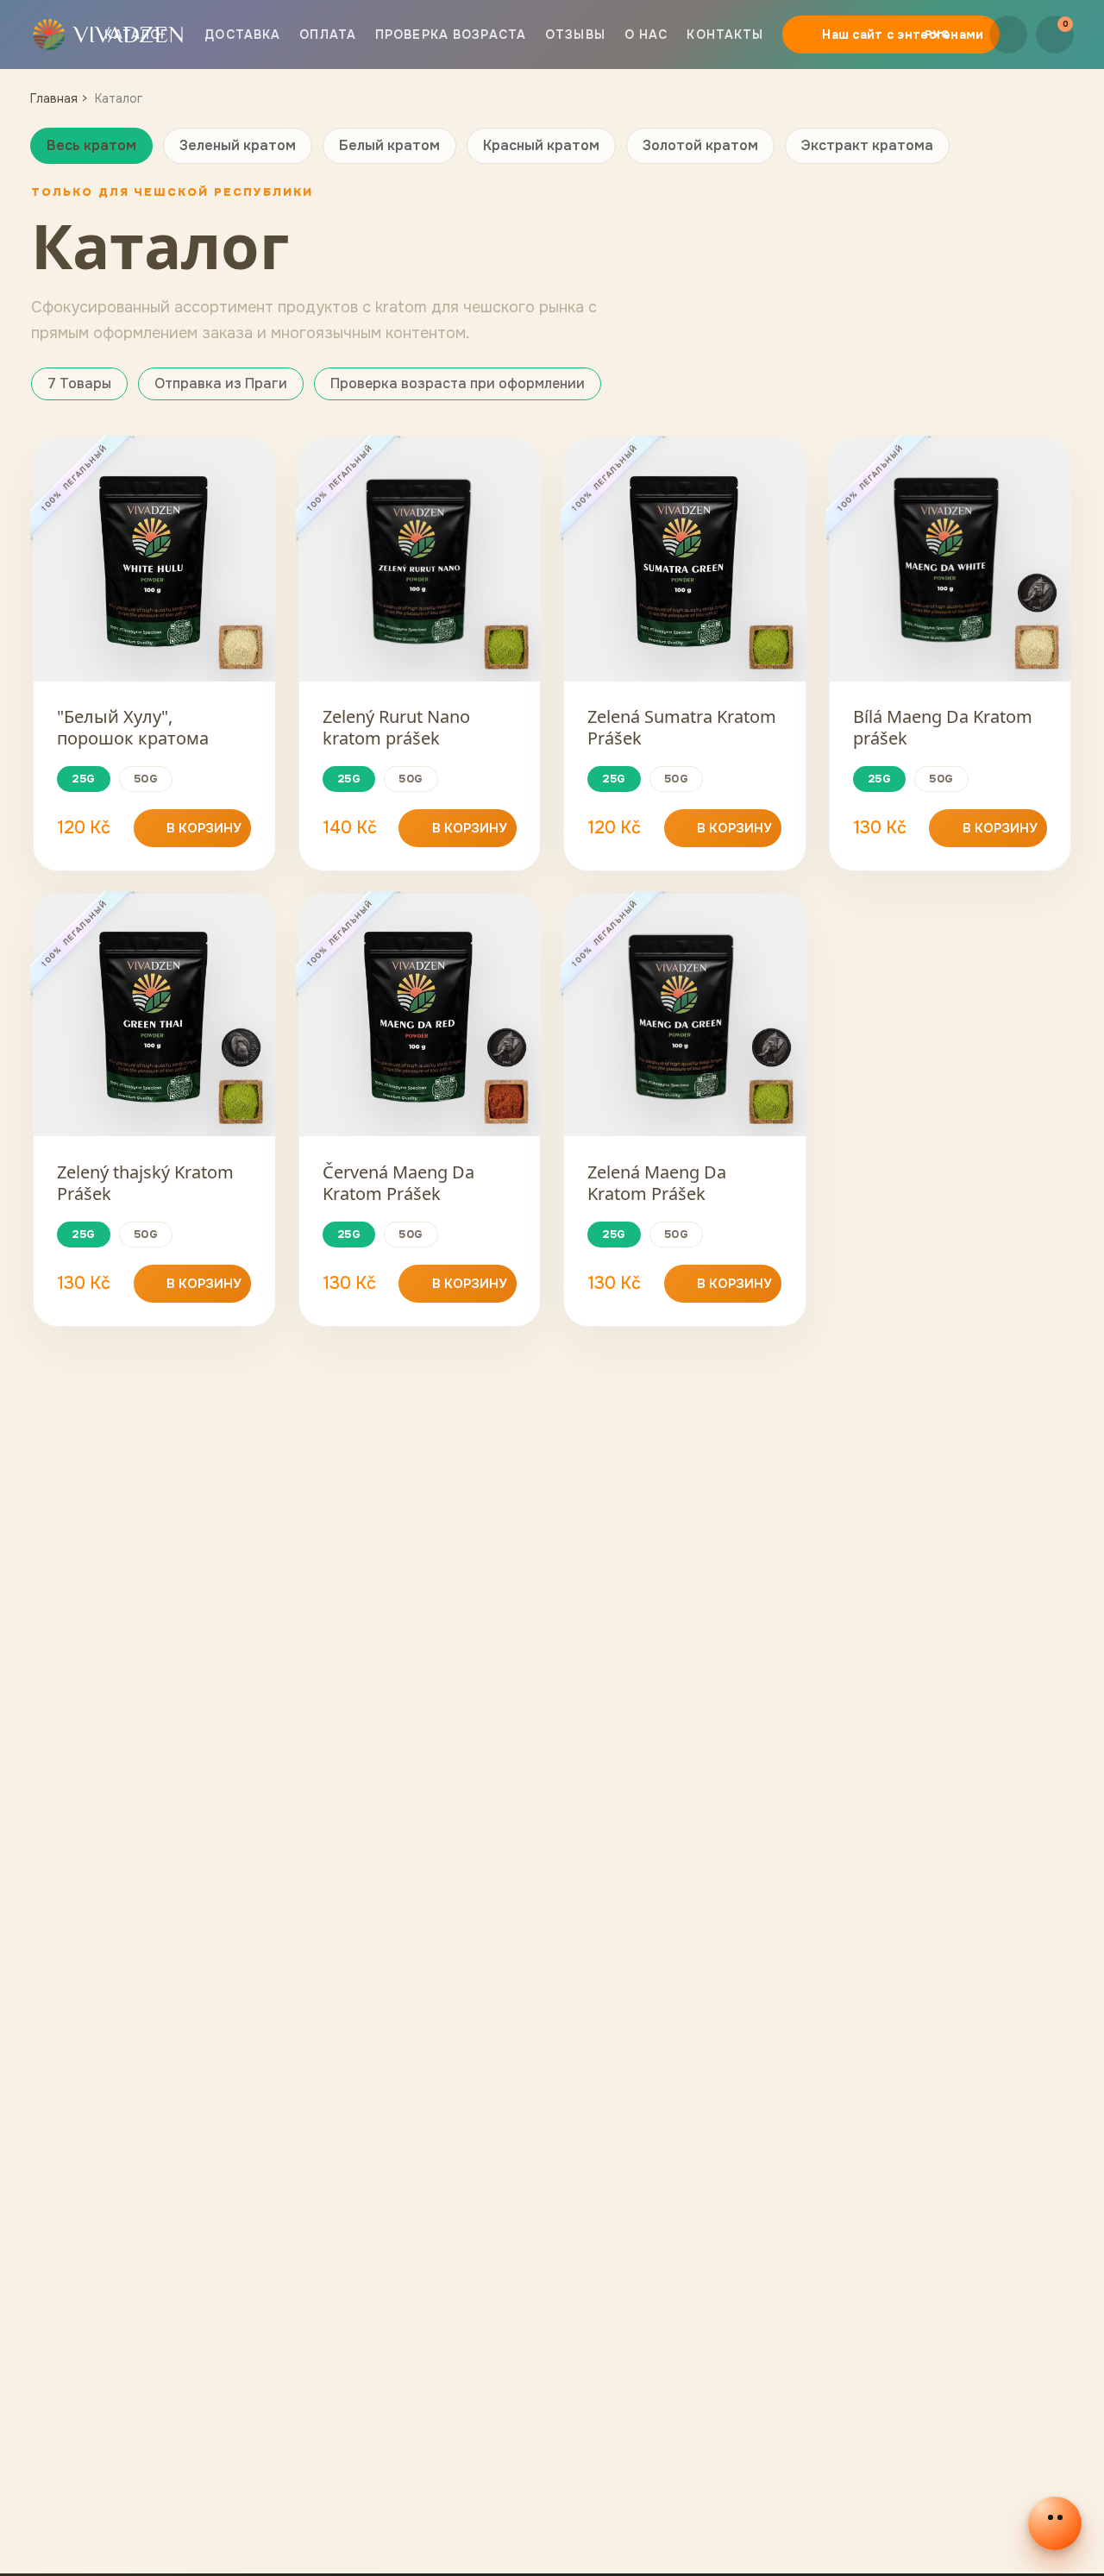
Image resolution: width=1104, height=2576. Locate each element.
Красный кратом (541, 145)
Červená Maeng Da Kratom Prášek (398, 1183)
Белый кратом (389, 145)
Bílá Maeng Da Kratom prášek (943, 727)
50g (146, 779)
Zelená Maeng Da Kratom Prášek (657, 1183)
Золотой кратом (700, 145)
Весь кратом (91, 145)
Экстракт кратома (867, 145)
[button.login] (1008, 35)
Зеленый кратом (238, 145)
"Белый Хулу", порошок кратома (133, 727)
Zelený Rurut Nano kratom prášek (396, 727)
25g (84, 779)
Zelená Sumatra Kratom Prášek (682, 727)
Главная (54, 98)
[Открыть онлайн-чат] (1055, 2523)
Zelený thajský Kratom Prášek (145, 1183)
